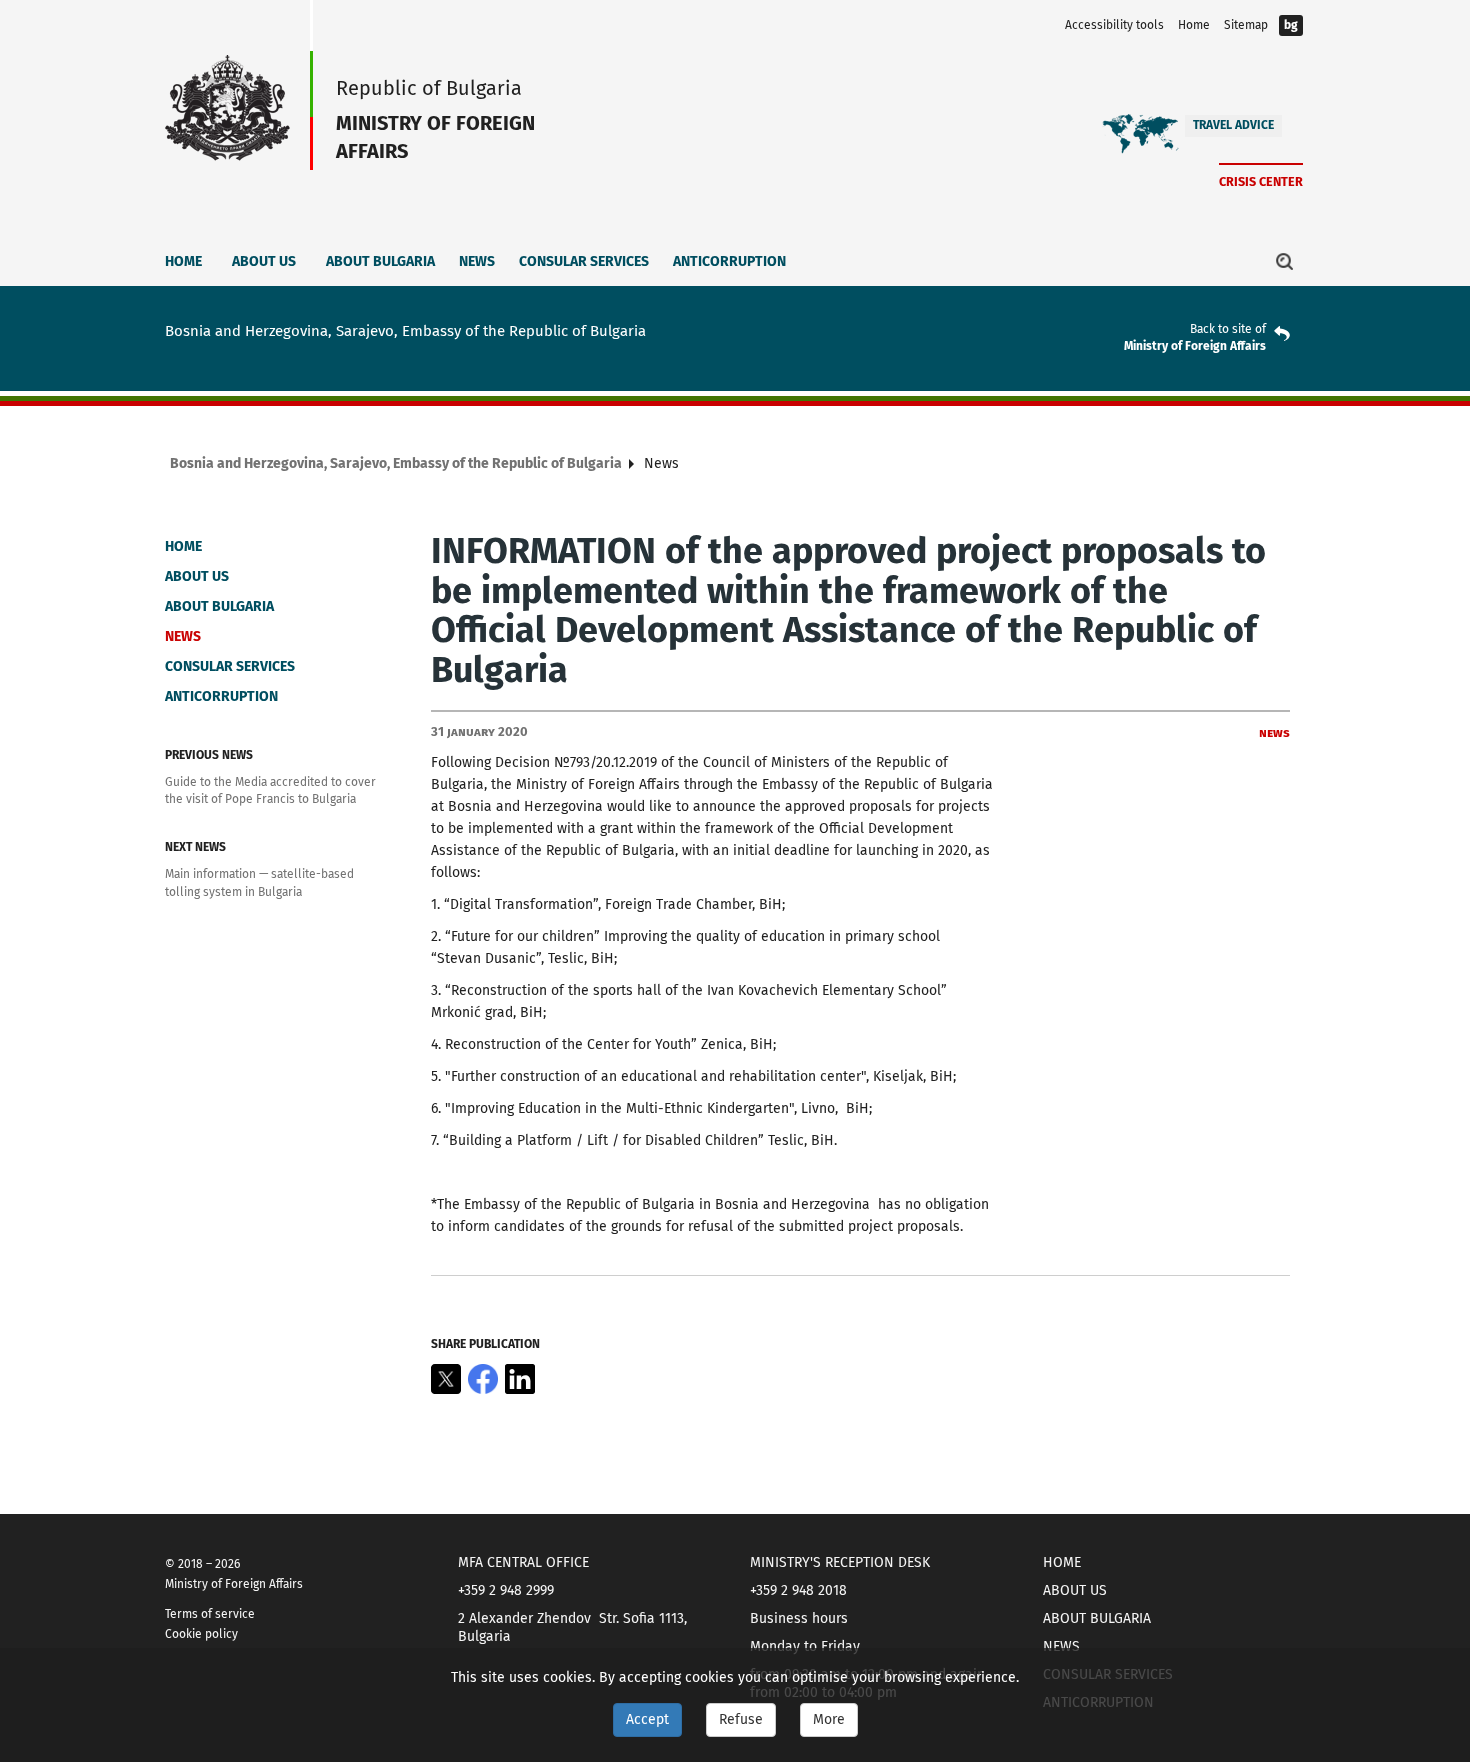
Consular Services (584, 261)
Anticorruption (729, 261)
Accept (647, 1719)
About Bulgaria (380, 261)
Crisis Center (1261, 181)
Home (1194, 25)
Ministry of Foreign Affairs (1195, 346)
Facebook (483, 1379)
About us (264, 261)
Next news (195, 847)
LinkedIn (520, 1379)
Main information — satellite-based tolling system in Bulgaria (259, 882)
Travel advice (1233, 125)
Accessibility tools (1114, 25)
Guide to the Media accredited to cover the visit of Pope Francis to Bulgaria (270, 790)
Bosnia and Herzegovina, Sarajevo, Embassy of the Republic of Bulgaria (396, 463)
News (477, 261)
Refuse (741, 1719)
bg (1291, 25)
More (829, 1719)
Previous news (209, 755)
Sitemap (1246, 25)
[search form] (1285, 261)
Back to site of (1228, 329)
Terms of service (210, 1614)
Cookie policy (201, 1634)
